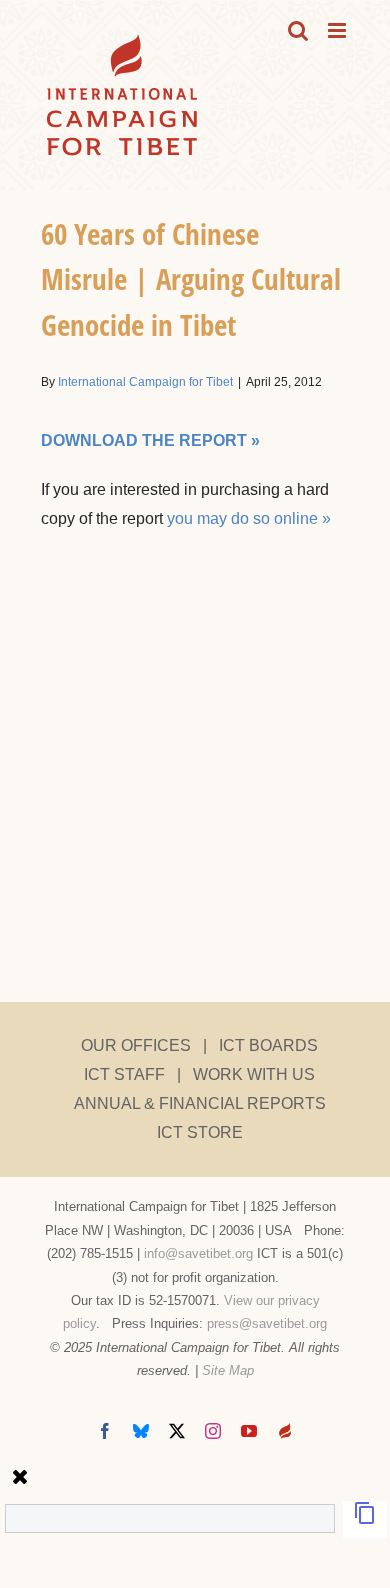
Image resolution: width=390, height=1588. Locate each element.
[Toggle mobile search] (298, 30)
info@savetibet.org (198, 1253)
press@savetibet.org (267, 1323)
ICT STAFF (124, 1074)
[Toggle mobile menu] (338, 30)
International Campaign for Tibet (145, 382)
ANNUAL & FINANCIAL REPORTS (200, 1103)
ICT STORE (200, 1132)
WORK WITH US (254, 1074)
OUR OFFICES (136, 1045)
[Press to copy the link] (365, 1519)
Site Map (228, 1370)
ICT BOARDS (268, 1045)
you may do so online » (249, 518)
